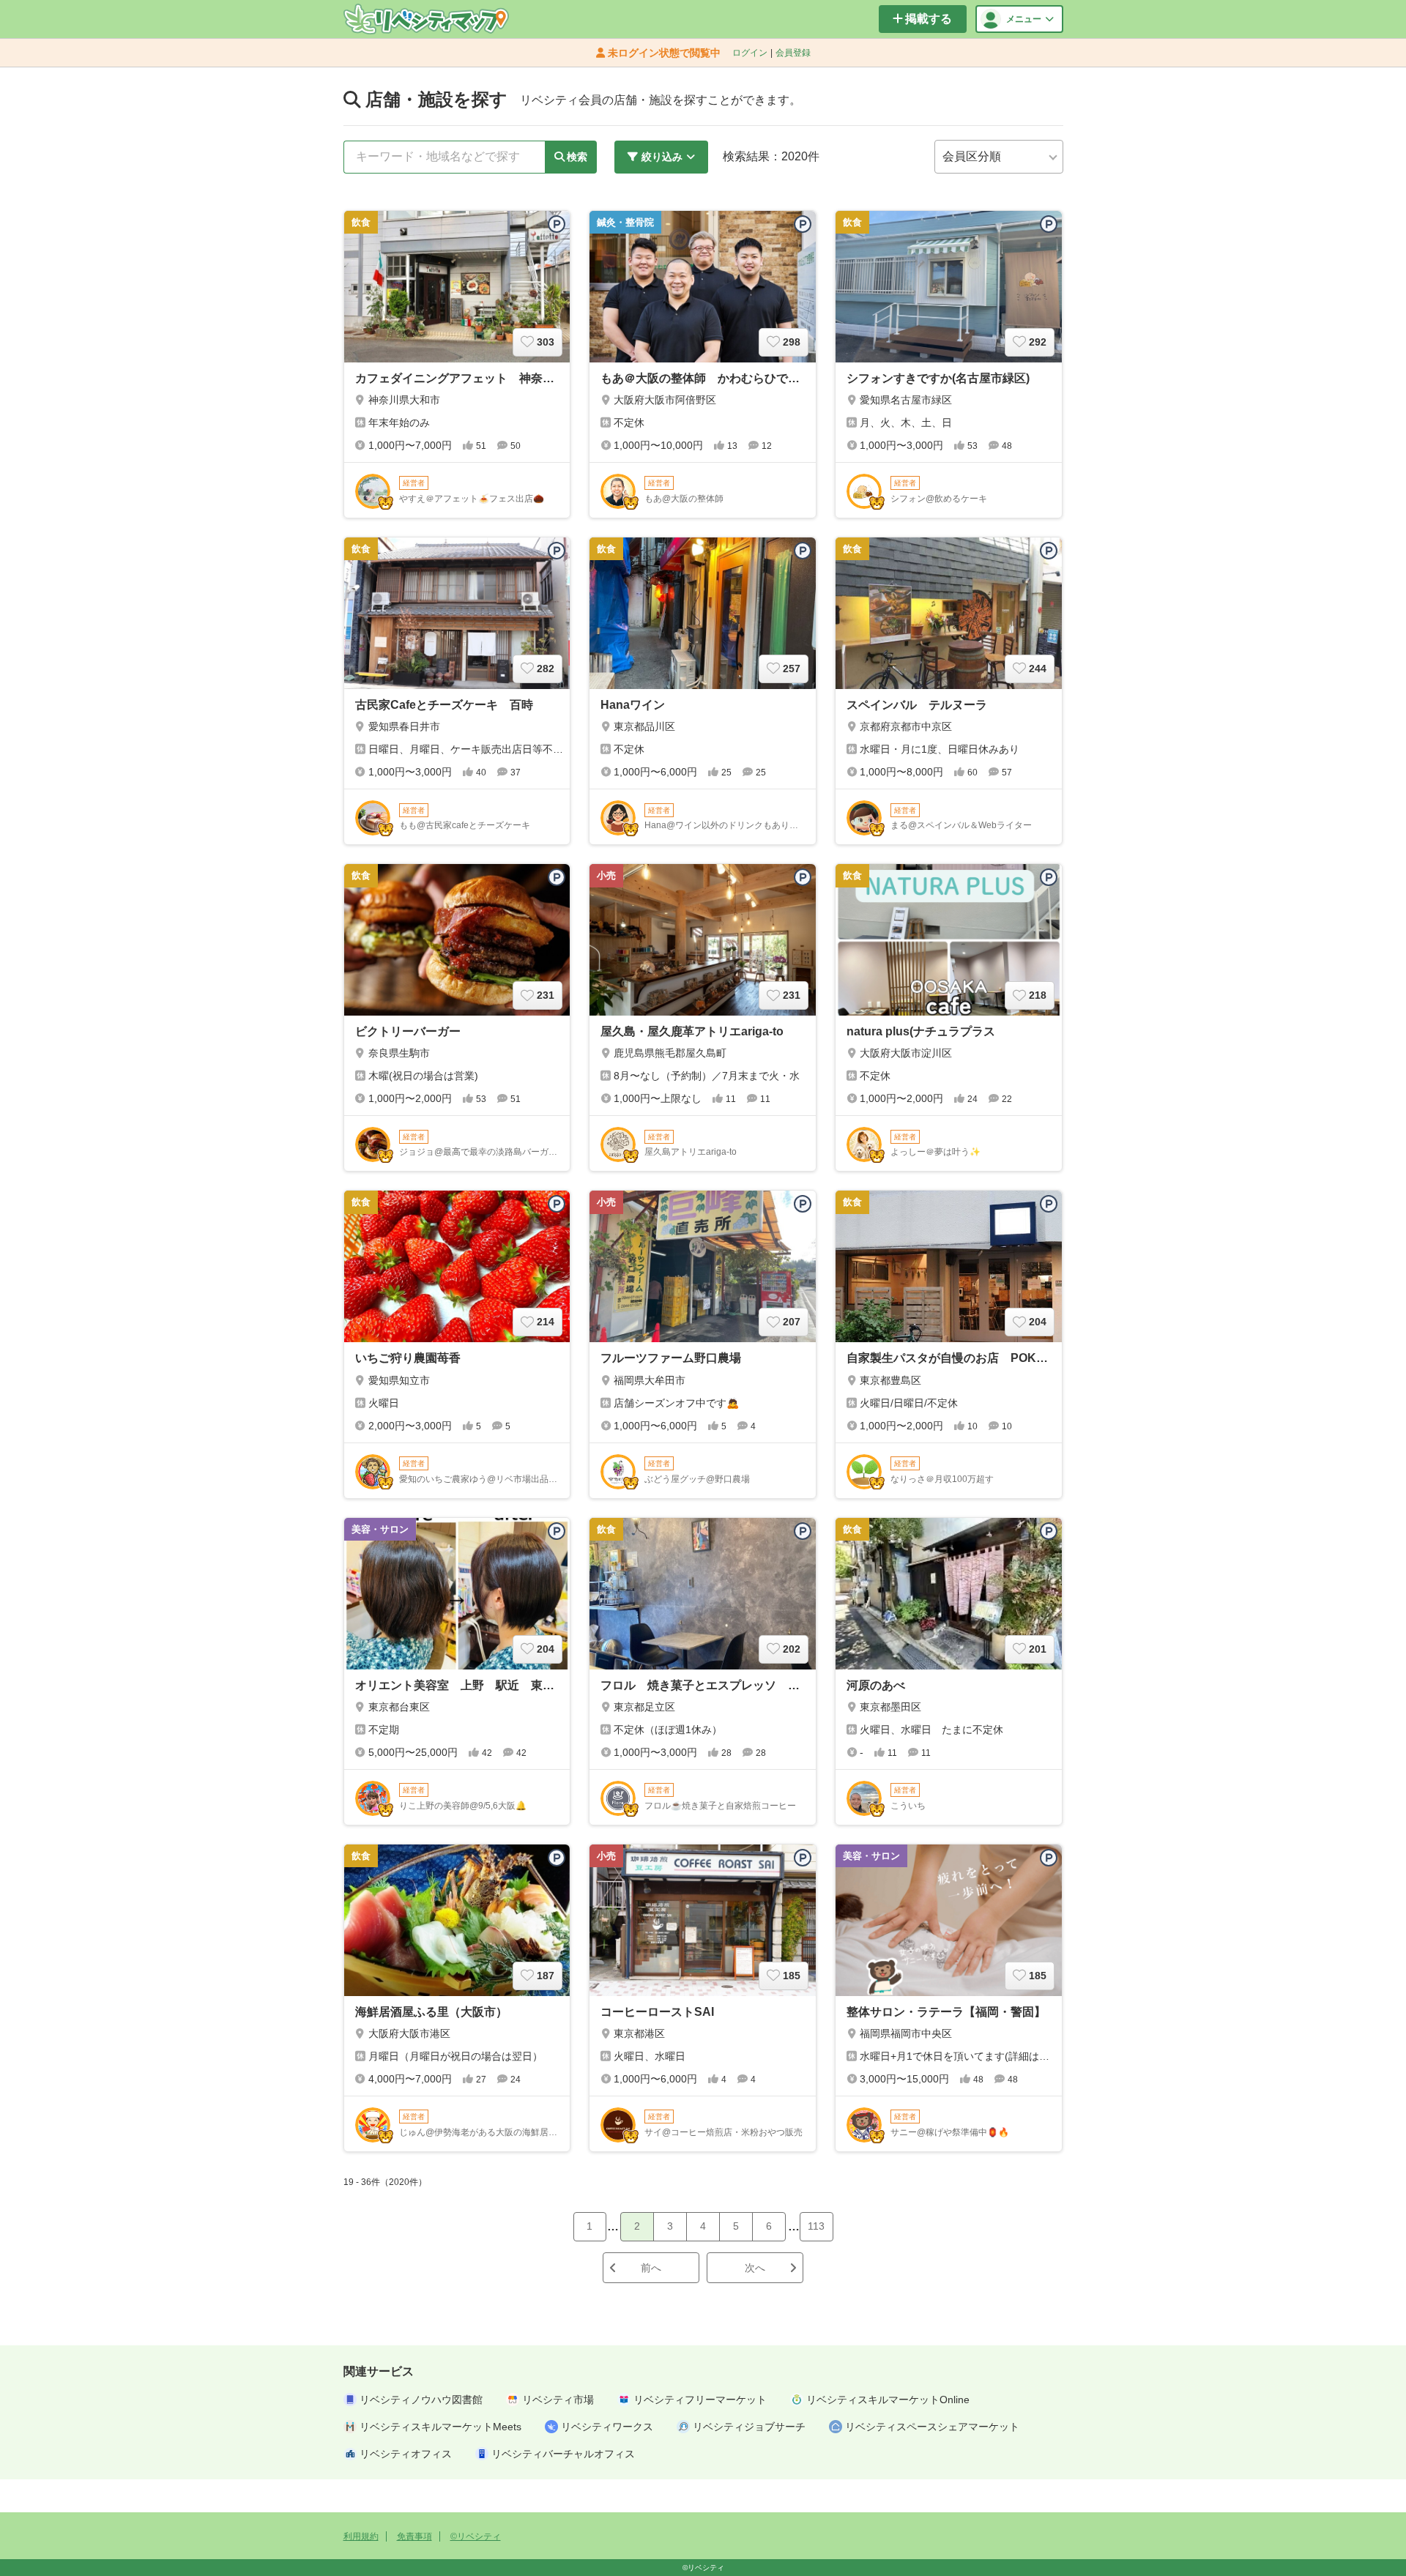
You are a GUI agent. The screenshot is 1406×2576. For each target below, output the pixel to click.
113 (816, 2226)
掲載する (929, 19)
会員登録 (793, 53)
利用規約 (361, 2536)
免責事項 (414, 2536)
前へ (651, 2268)
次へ (755, 2268)
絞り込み (662, 157)
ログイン (750, 53)
